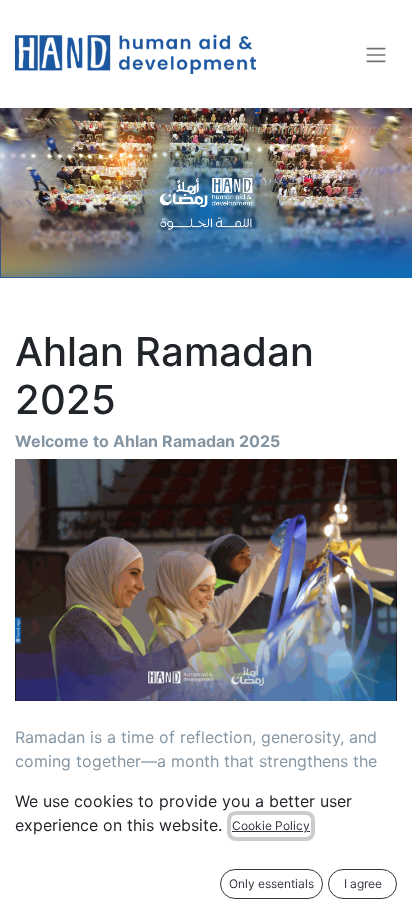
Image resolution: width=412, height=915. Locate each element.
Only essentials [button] (271, 883)
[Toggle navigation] (376, 54)
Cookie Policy (271, 825)
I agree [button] (363, 883)
